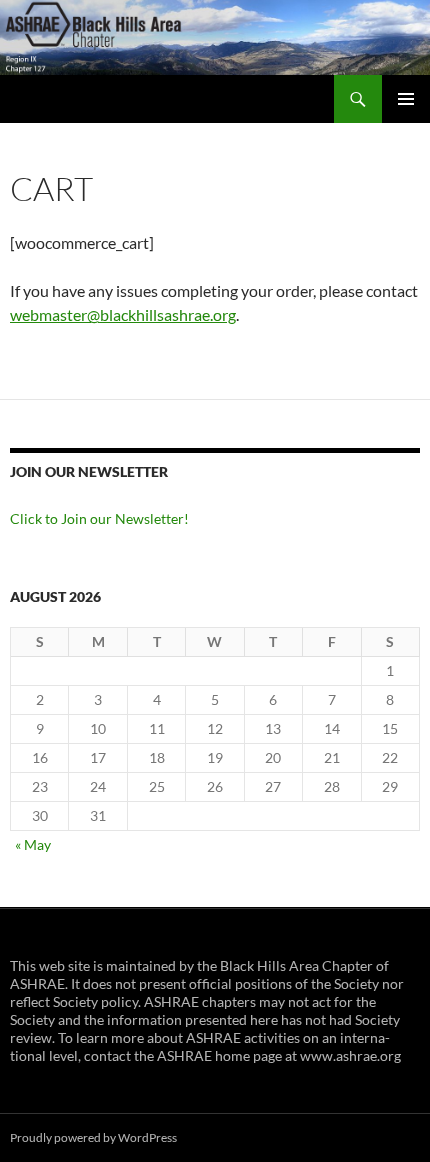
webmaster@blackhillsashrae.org (123, 314)
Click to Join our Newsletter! (99, 518)
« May (33, 844)
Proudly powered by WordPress (93, 1137)
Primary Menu (406, 99)
